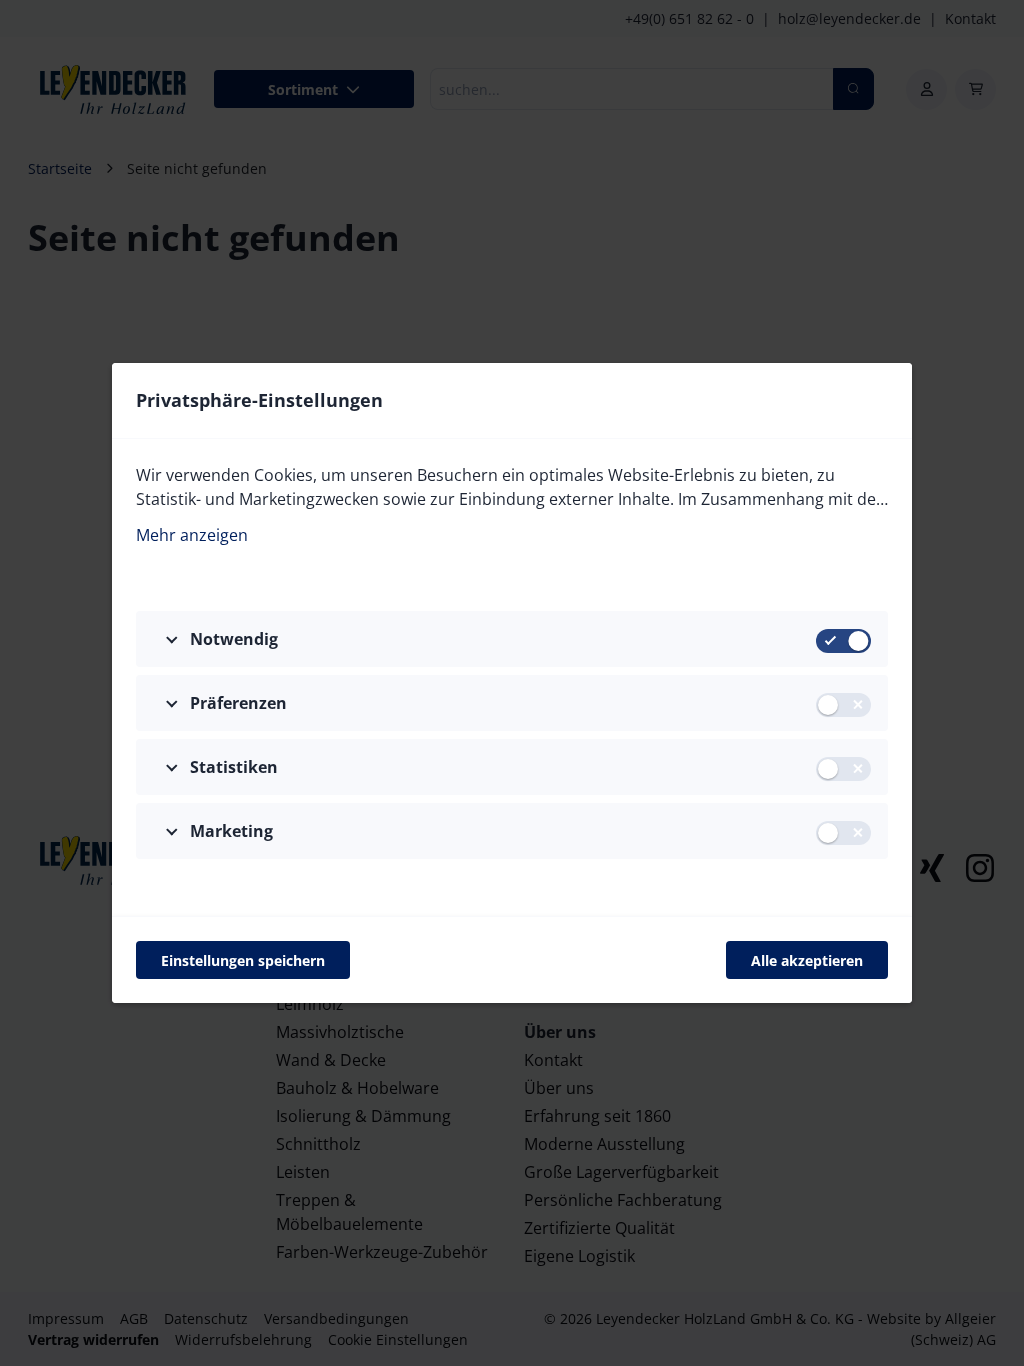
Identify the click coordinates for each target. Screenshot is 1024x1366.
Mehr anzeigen (192, 535)
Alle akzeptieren (807, 960)
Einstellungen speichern (243, 960)
